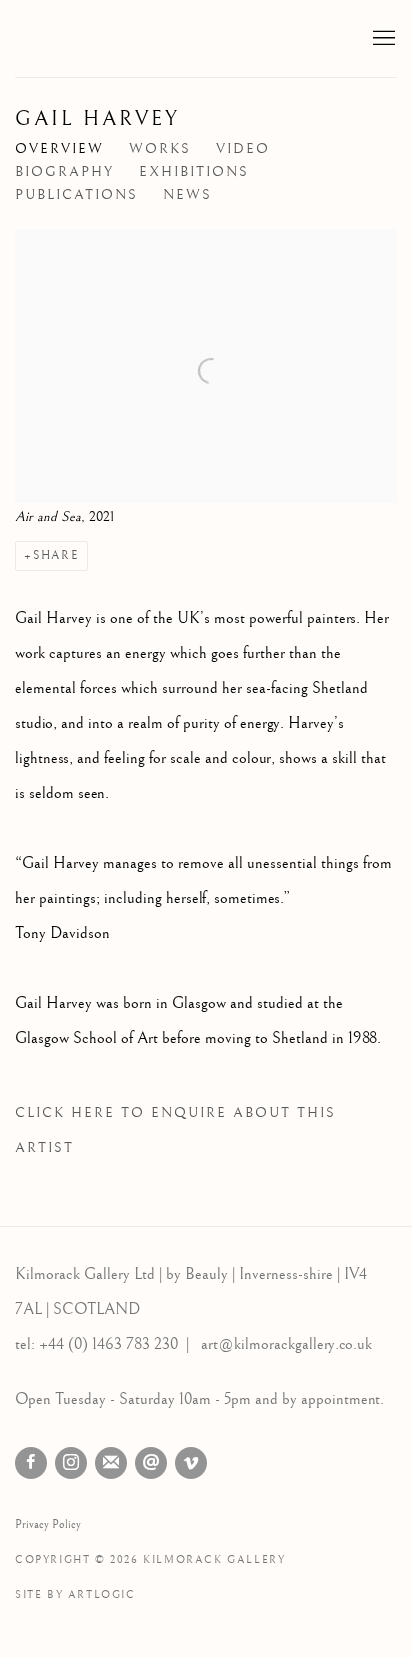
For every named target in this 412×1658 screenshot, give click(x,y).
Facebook (31, 1463)
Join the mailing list (111, 1463)
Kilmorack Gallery (135, 38)
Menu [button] (382, 39)
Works (160, 149)
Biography (64, 172)
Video (243, 149)
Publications (76, 195)
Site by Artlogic (75, 1594)
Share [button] (56, 555)
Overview (59, 149)
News (187, 195)
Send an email (151, 1463)
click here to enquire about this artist (175, 1130)
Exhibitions (194, 172)
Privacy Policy (48, 1524)
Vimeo (191, 1463)
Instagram (71, 1463)
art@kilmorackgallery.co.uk (286, 1344)
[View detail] (206, 246)
